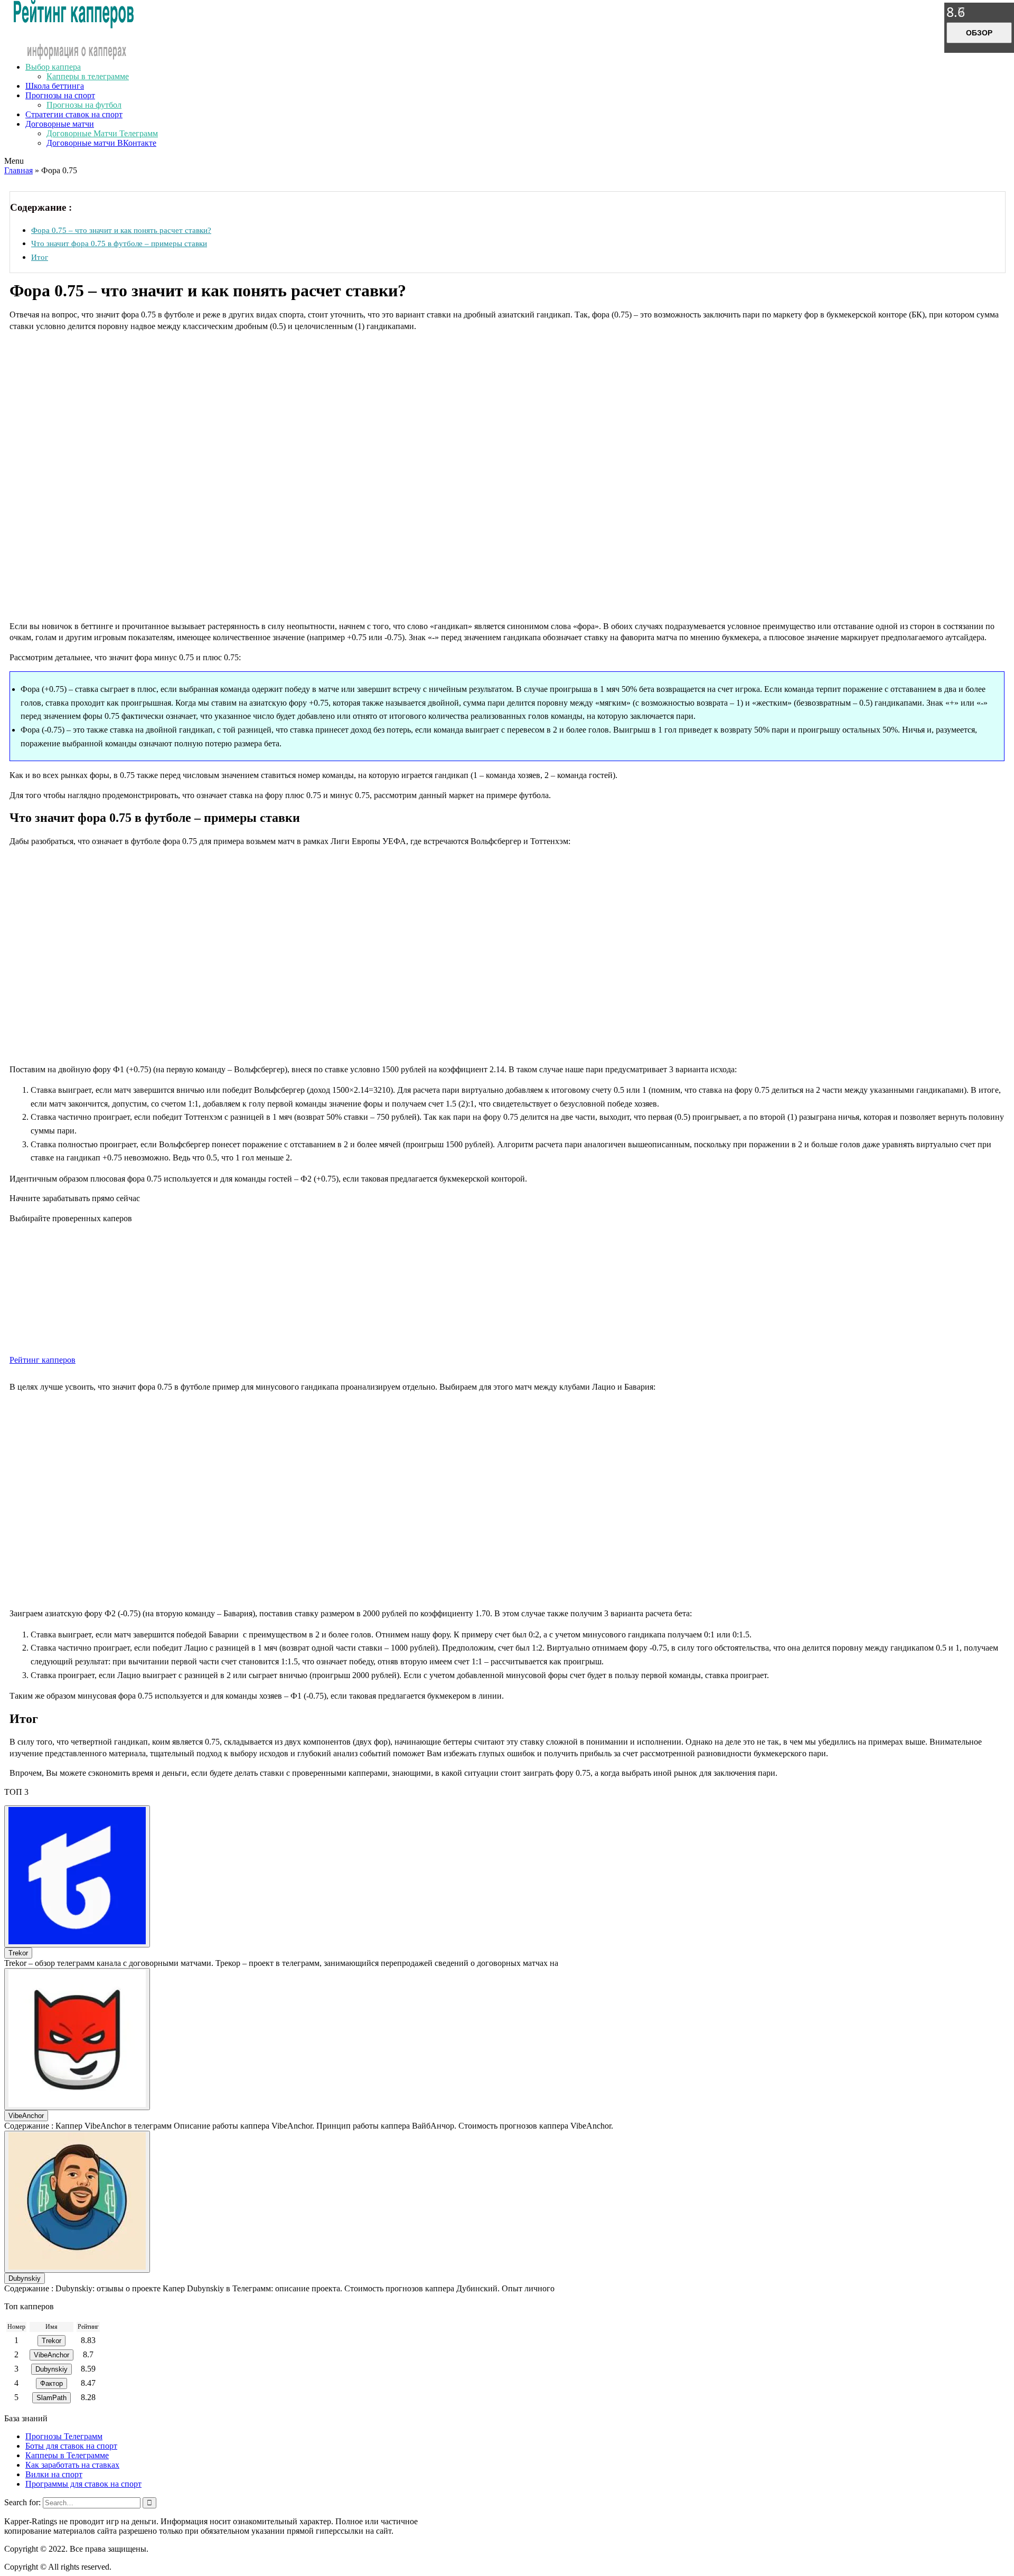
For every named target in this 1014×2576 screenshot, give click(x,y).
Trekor (18, 1953)
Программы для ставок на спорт (83, 2484)
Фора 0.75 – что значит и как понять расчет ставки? (121, 230)
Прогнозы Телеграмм (64, 2436)
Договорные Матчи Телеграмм (102, 133)
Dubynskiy (25, 2278)
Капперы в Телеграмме (67, 2455)
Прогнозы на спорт (60, 95)
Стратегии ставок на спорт (74, 114)
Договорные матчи (60, 124)
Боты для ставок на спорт (71, 2446)
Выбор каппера (53, 67)
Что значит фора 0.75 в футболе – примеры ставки (119, 243)
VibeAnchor (26, 2116)
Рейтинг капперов (43, 1360)
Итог (40, 257)
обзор (979, 33)
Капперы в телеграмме (88, 76)
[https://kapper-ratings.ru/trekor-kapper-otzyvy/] (77, 1876)
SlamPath (51, 2398)
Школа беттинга (55, 86)
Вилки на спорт (54, 2474)
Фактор (51, 2383)
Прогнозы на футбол (84, 105)
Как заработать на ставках (72, 2465)
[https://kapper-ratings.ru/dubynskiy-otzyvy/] (77, 2202)
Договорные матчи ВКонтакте (101, 143)
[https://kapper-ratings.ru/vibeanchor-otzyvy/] (77, 2039)
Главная (18, 170)
